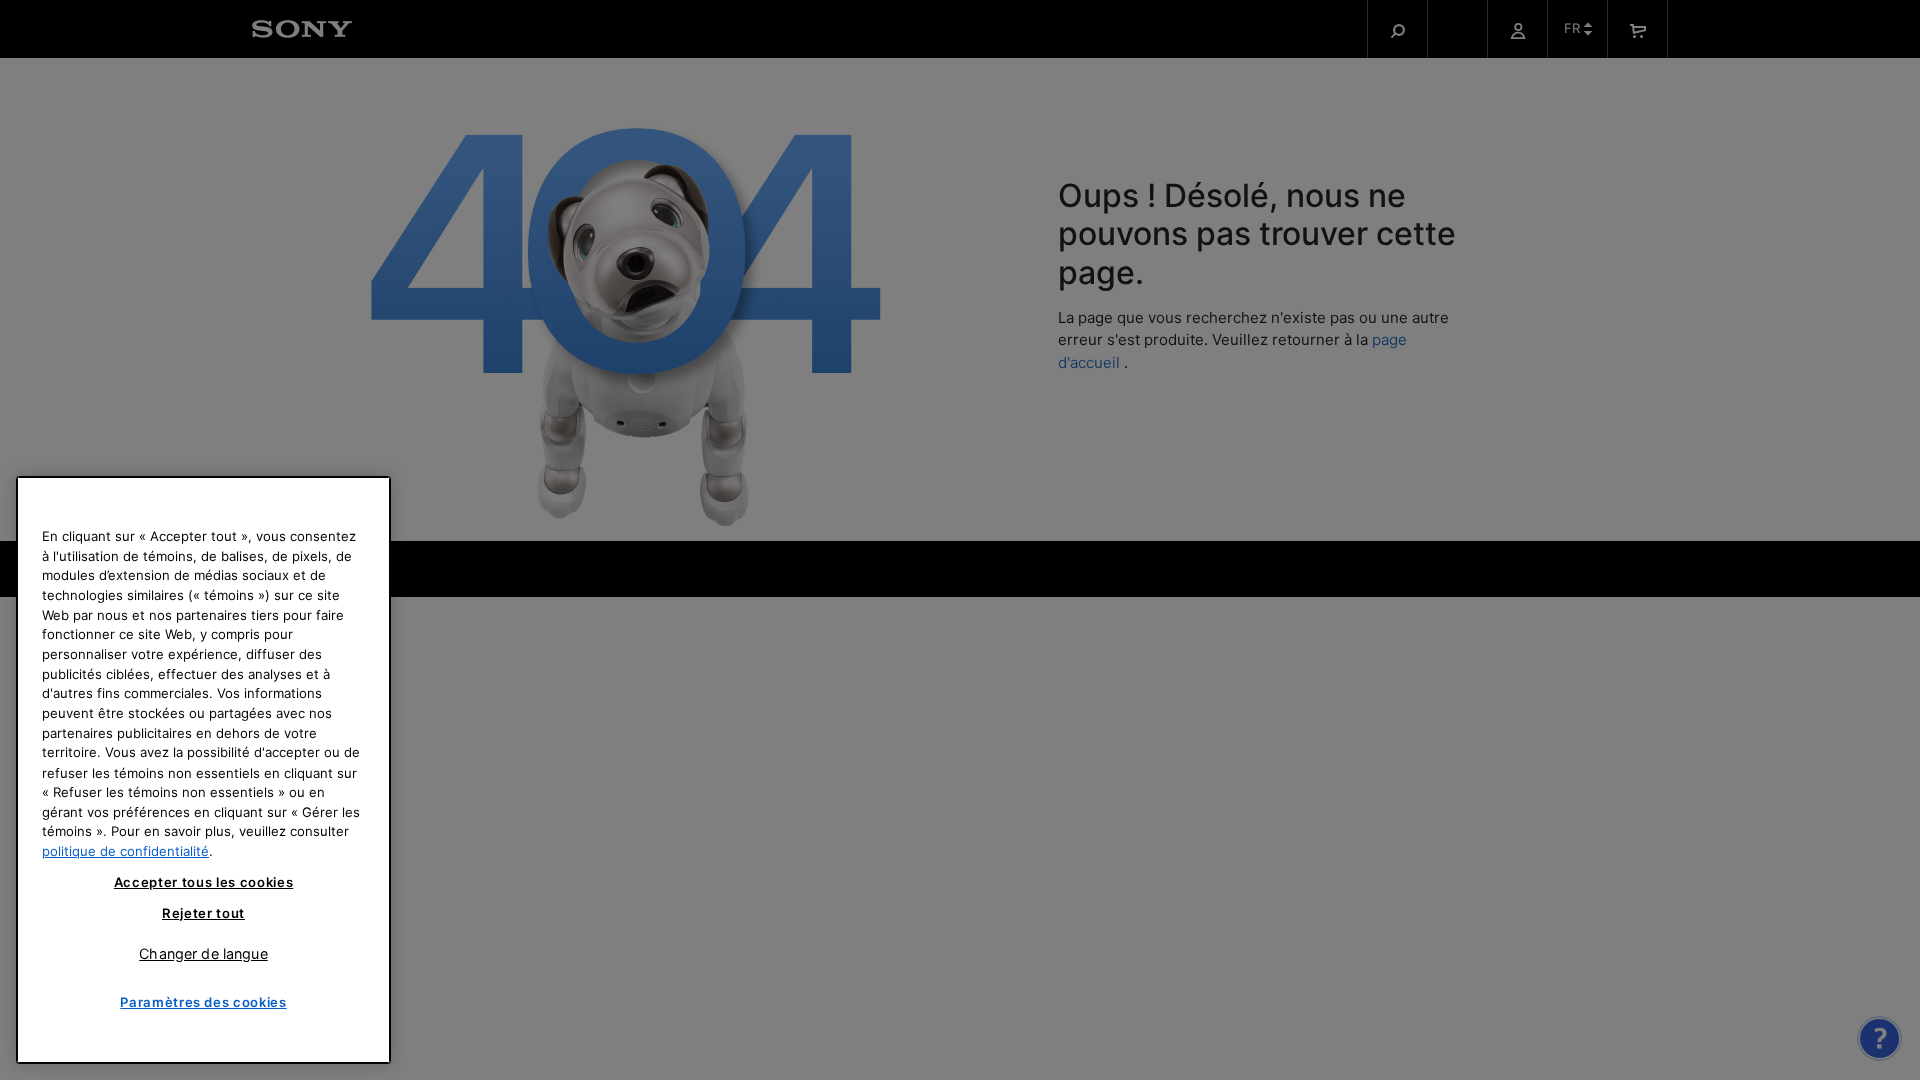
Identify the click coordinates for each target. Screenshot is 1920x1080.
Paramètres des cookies (203, 1002)
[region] (203, 770)
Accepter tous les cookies (203, 883)
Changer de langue (203, 952)
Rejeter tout (203, 913)
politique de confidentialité (125, 851)
